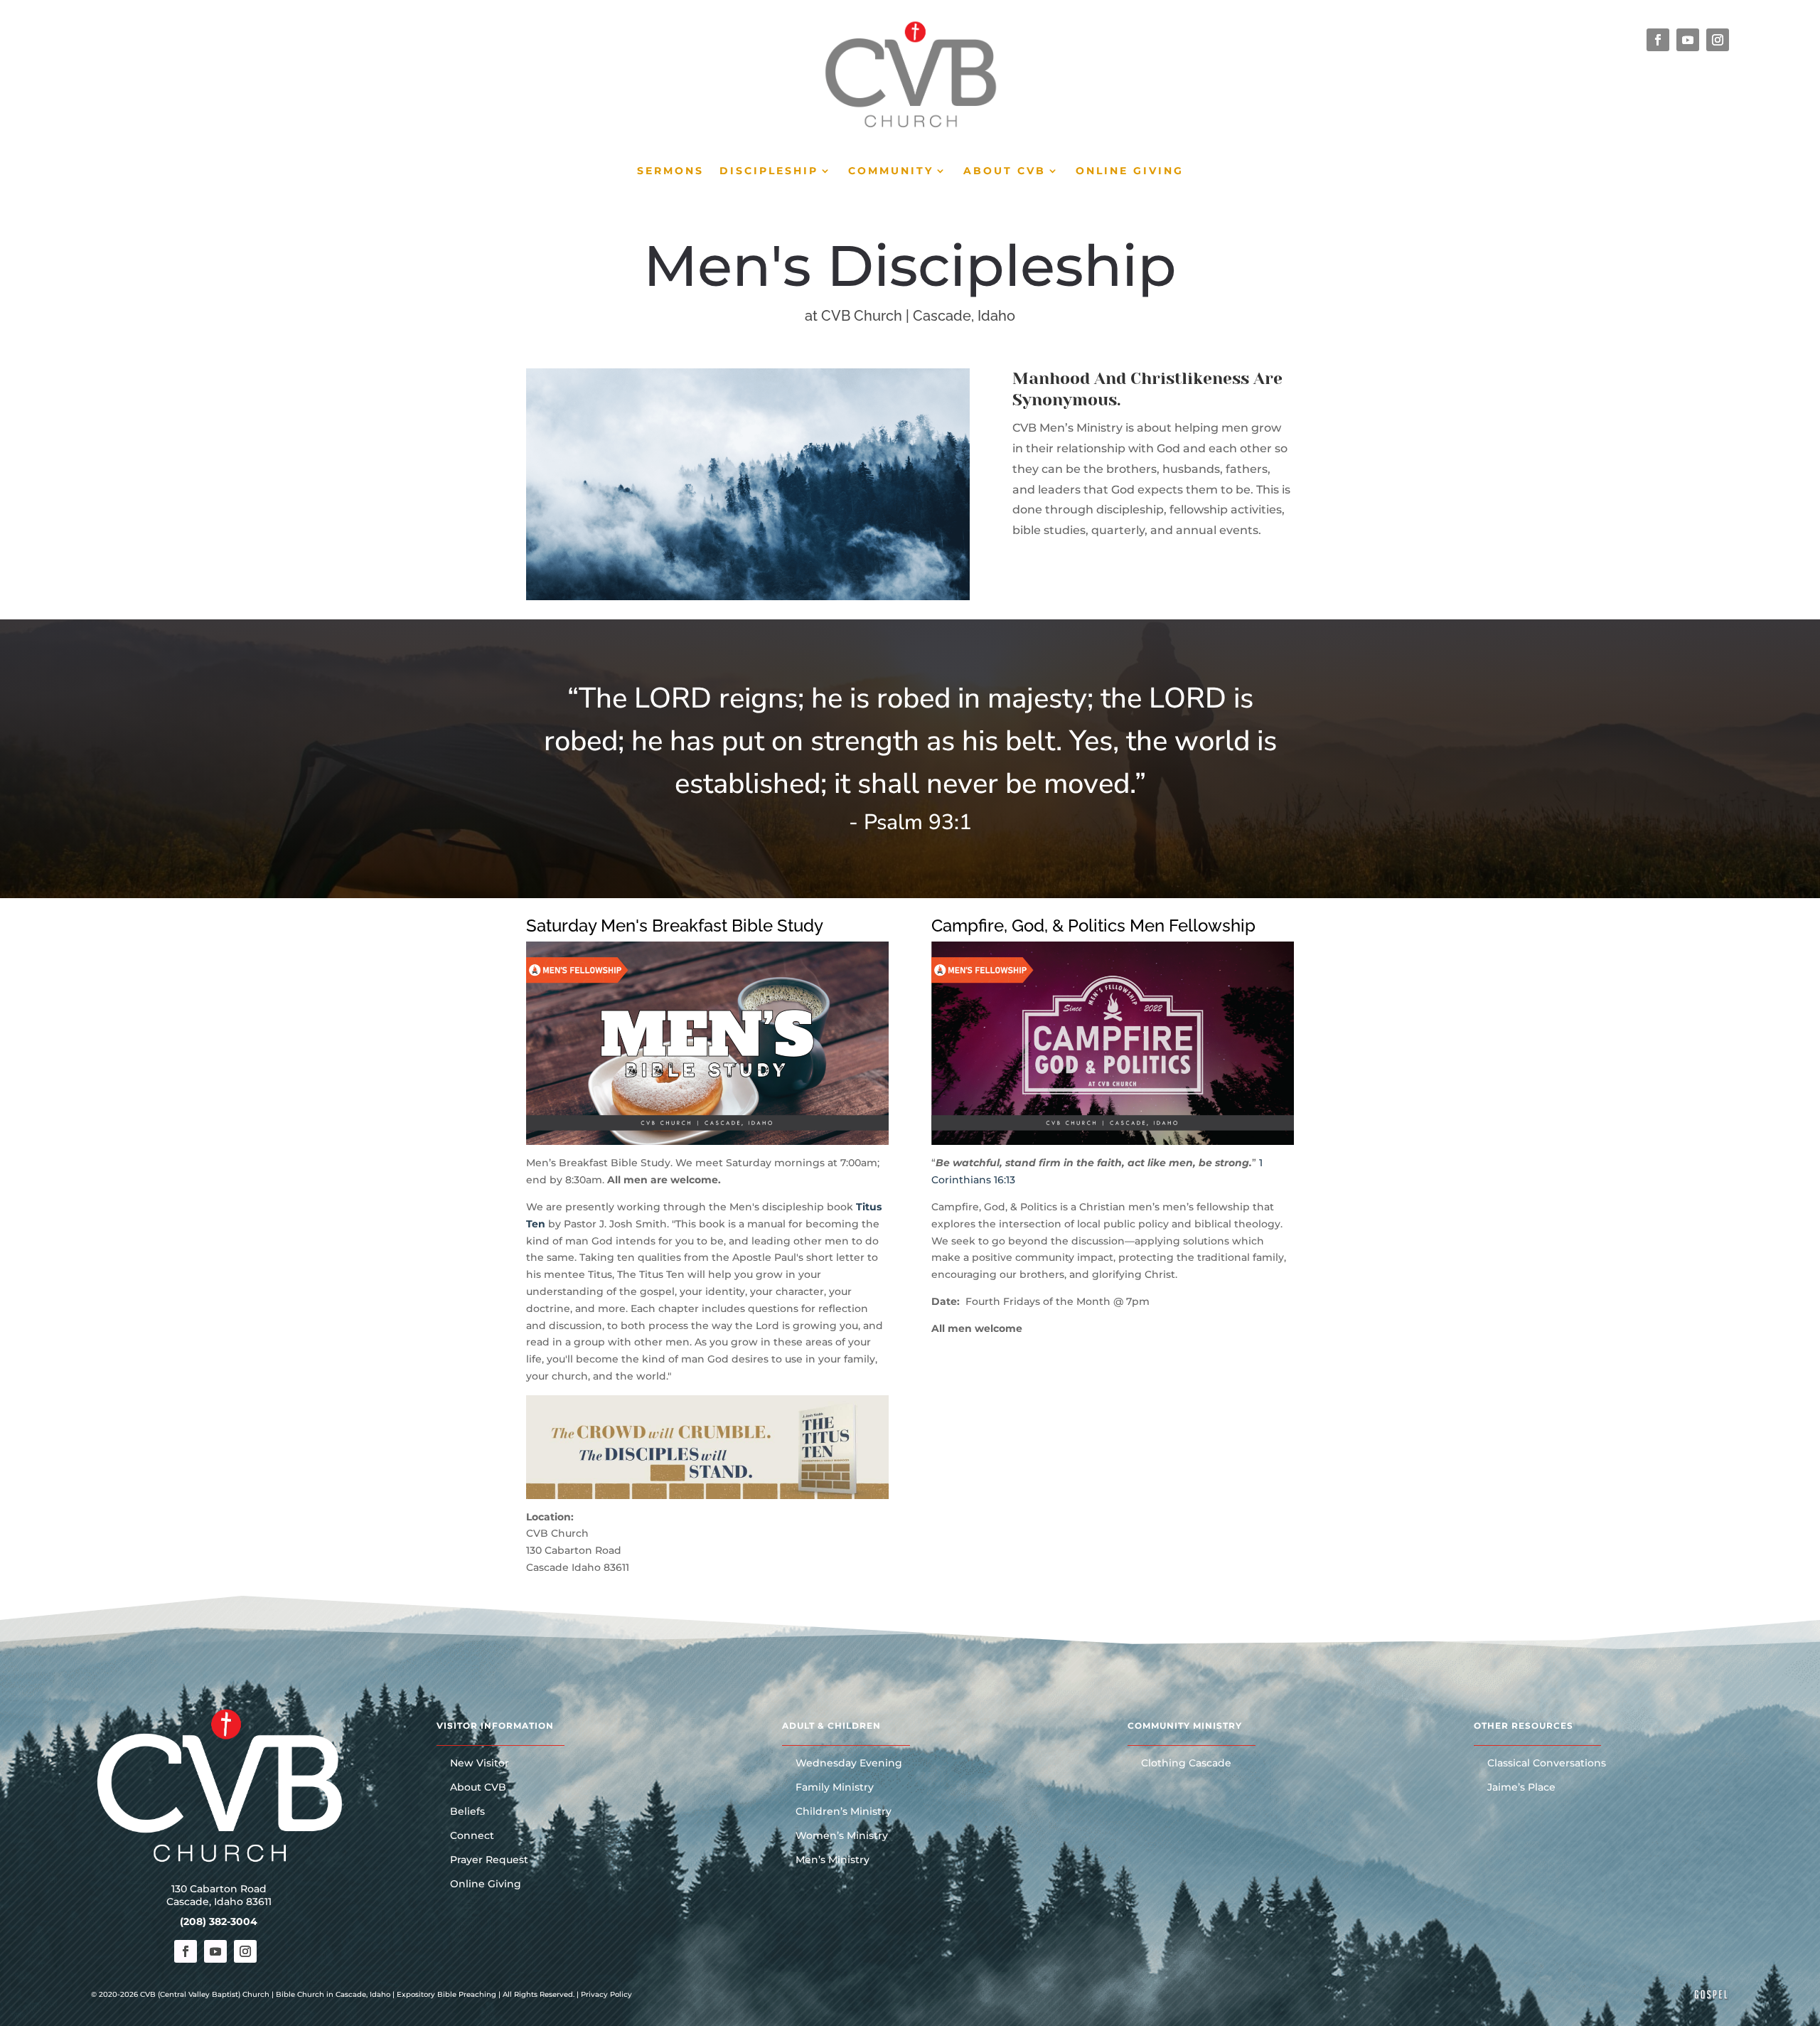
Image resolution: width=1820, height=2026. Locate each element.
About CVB (1005, 171)
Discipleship (769, 171)
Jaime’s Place (1521, 1788)
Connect (472, 1836)
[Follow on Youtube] (1688, 40)
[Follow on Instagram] (1718, 40)
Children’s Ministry (844, 1812)
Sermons (670, 171)
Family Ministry (835, 1788)
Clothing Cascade (1186, 1764)
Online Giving (1130, 171)
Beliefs (467, 1812)
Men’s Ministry (833, 1860)
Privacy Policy (606, 1994)
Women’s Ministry (842, 1836)
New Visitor (480, 1764)
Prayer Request (489, 1860)
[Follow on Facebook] (1658, 40)
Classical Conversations (1547, 1764)
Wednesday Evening (849, 1764)
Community (891, 171)
